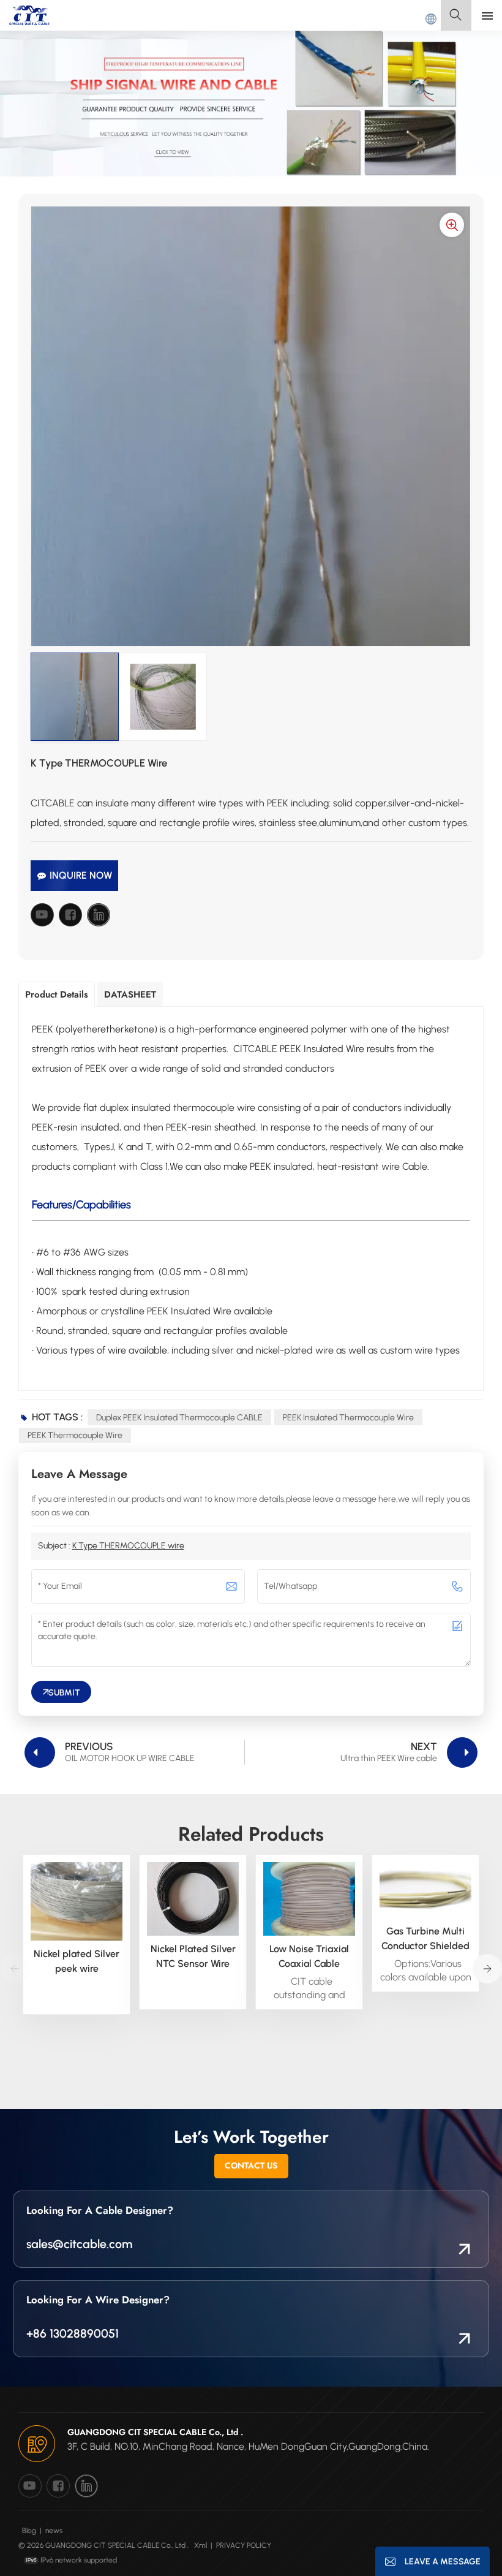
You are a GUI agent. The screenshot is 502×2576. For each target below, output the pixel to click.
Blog (29, 2531)
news (54, 2531)
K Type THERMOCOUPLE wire (128, 1546)
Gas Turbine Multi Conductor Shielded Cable (425, 1939)
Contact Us (251, 2165)
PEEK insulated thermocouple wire (348, 1418)
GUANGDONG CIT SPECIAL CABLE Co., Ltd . (155, 2432)
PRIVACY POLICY (244, 2545)
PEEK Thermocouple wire (75, 1435)
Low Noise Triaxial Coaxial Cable (309, 1956)
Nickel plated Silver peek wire (77, 1961)
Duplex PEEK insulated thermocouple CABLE (179, 1418)
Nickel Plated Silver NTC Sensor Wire (193, 1956)
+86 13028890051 (73, 2333)
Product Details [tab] (57, 994)
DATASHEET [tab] (130, 994)
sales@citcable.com (79, 2244)
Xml (200, 2545)
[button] (487, 1969)
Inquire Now (81, 875)
